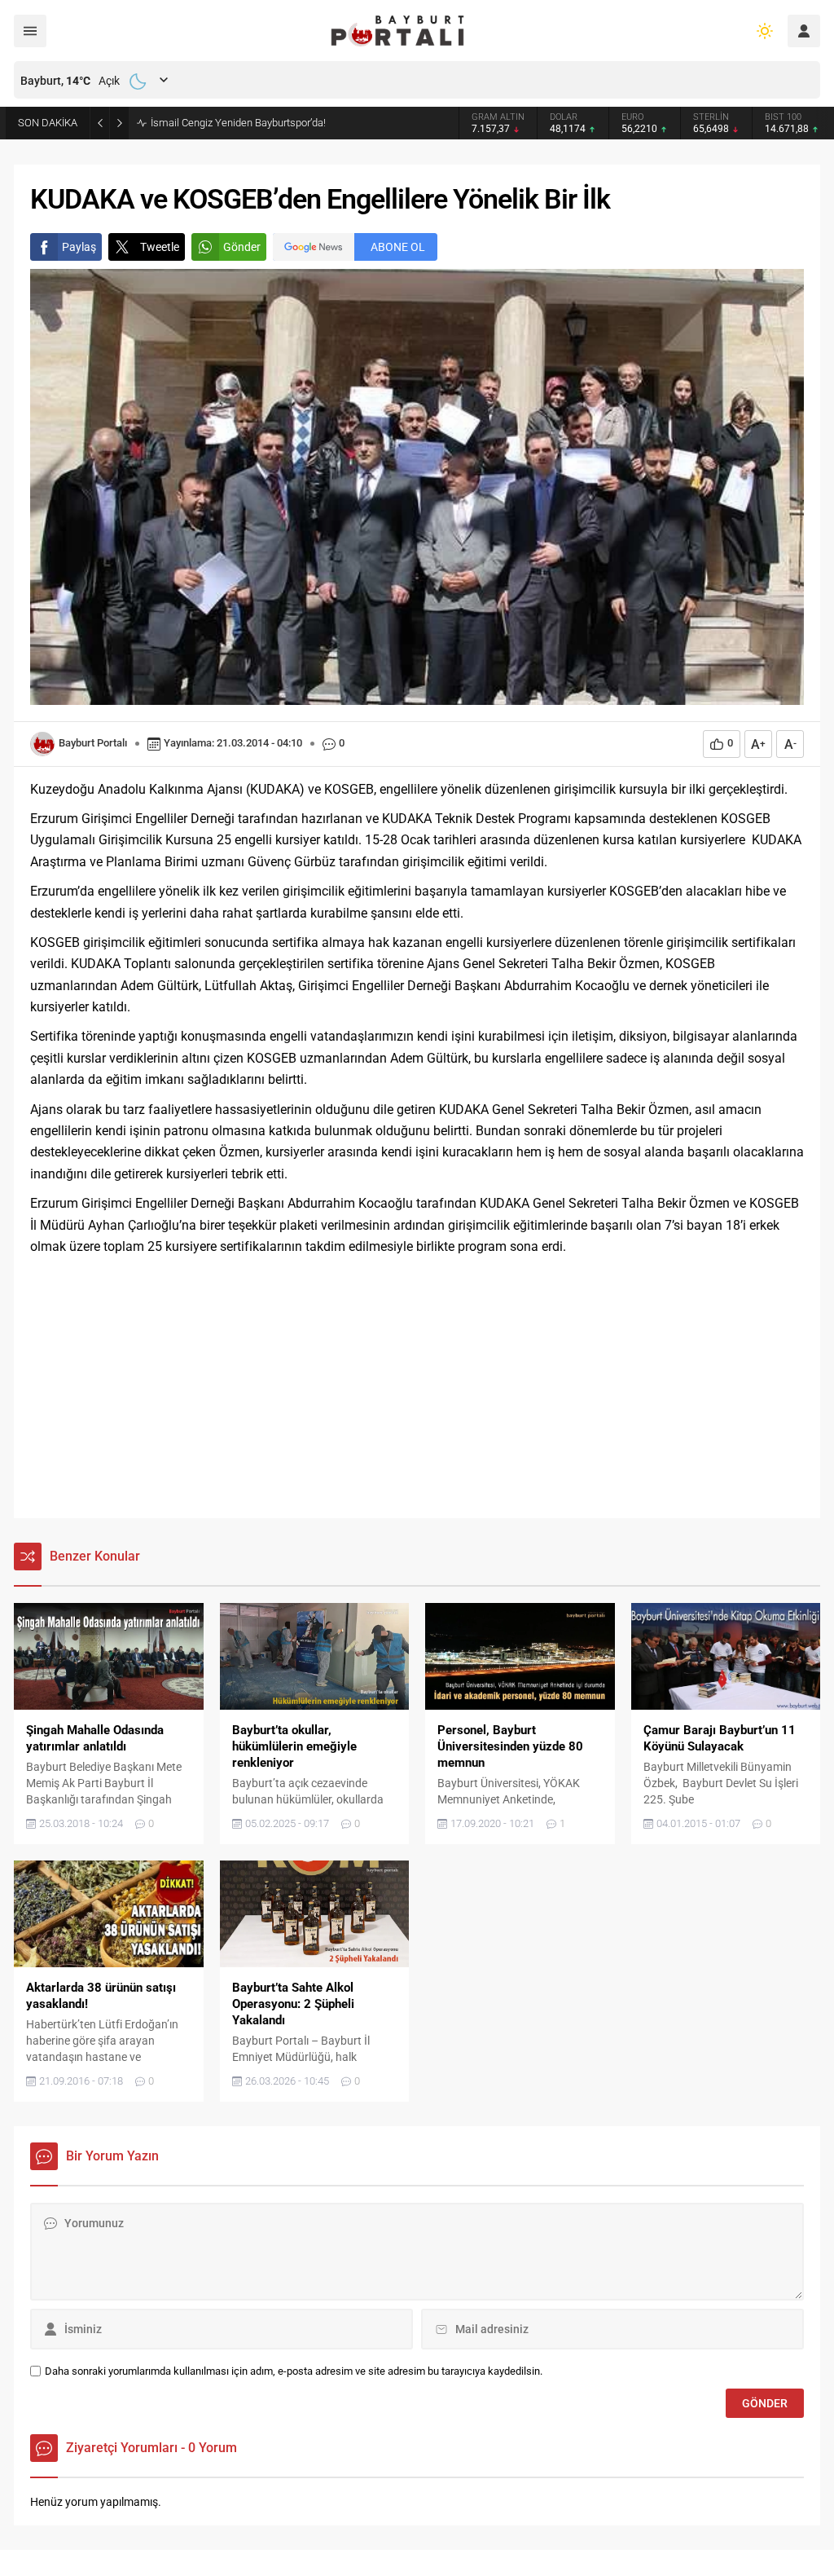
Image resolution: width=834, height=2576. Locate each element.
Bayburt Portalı (93, 743)
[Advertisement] (417, 1388)
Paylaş (79, 247)
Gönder (242, 247)
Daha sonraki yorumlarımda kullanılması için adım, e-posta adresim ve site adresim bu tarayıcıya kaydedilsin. (294, 2371)
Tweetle (160, 247)
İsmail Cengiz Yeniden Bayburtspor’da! (238, 123)
